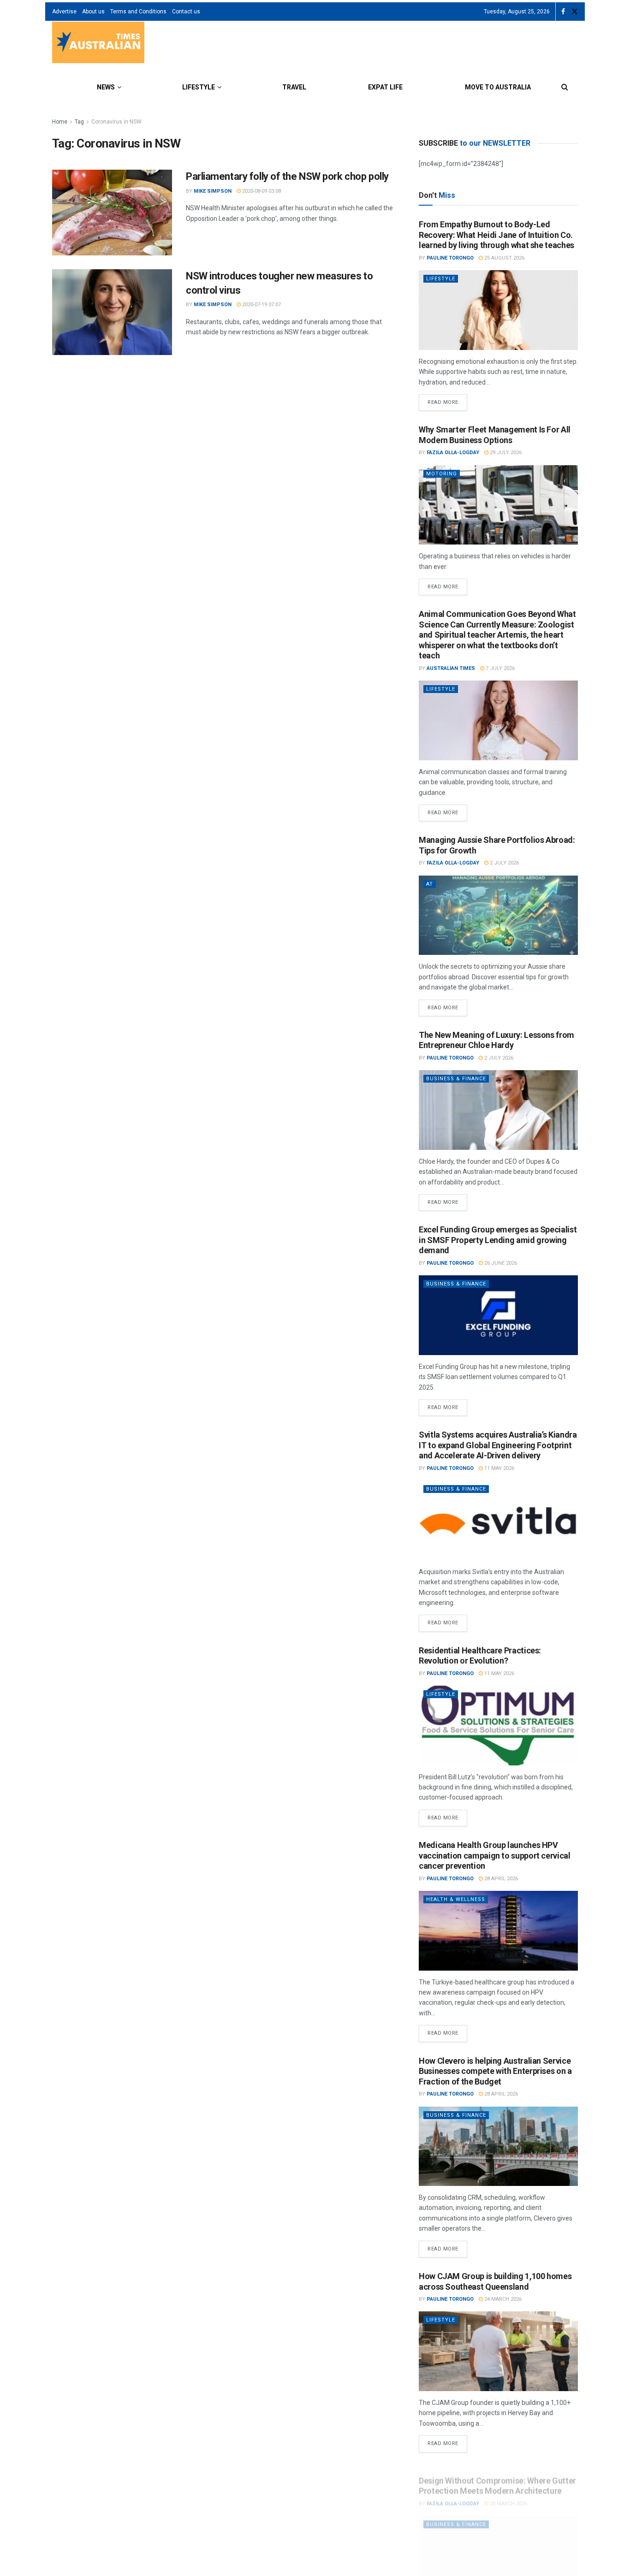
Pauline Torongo (450, 258)
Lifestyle (199, 87)
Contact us (186, 12)
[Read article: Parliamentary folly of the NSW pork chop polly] (112, 213)
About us (93, 12)
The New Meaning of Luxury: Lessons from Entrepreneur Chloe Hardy (496, 1040)
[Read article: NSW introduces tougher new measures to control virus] (112, 312)
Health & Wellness (456, 1899)
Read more (447, 400)
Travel (294, 87)
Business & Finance (456, 1079)
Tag (79, 122)
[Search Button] (565, 87)
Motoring (442, 474)
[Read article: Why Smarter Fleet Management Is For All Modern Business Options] (498, 505)
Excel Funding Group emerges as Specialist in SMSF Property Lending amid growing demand (498, 1240)
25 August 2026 (504, 258)
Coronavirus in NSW (116, 122)
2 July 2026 (504, 863)
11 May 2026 (499, 1468)
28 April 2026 (500, 1879)
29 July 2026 (505, 453)
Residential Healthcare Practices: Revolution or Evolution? (480, 1656)
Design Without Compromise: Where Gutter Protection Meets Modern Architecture (497, 2476)
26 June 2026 (500, 1263)
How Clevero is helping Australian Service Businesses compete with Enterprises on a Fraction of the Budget (495, 2071)
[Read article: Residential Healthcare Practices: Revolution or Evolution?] (498, 1726)
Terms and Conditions (138, 12)
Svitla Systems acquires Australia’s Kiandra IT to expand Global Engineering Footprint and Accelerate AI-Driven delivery (498, 1445)
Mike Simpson (213, 191)
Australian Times (451, 668)
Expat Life (385, 87)
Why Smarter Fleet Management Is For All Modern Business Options (495, 435)
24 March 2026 (502, 2299)
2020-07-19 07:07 (261, 305)
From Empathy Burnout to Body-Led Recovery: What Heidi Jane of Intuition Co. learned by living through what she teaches (496, 235)
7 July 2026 (499, 668)
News (106, 87)
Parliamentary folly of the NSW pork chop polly (287, 176)
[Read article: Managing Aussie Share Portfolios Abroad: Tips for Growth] (498, 915)
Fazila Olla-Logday (453, 453)
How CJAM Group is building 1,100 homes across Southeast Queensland (495, 2281)
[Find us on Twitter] (575, 12)
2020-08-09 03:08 (261, 191)
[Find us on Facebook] (563, 12)
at (430, 884)
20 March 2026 (508, 2494)
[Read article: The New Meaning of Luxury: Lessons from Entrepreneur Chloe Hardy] (498, 1110)
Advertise (64, 12)
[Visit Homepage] (98, 44)
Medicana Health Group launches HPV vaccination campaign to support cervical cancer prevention (495, 1855)
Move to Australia (498, 87)
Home (60, 122)
